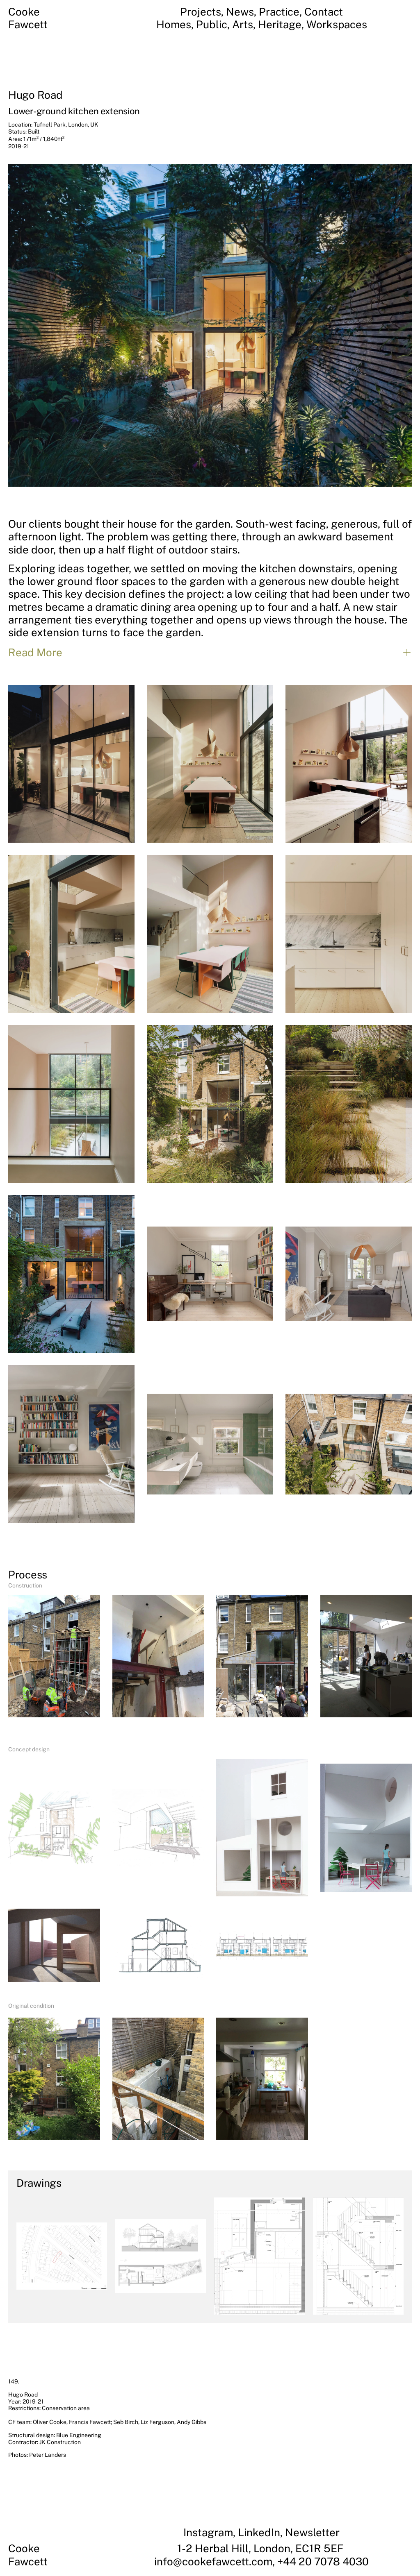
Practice (279, 12)
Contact (324, 12)
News (240, 12)
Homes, (176, 24)
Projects (201, 12)
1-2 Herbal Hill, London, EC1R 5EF (261, 2548)
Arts (243, 24)
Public (212, 24)
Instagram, (211, 2532)
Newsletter (312, 2532)
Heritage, (282, 24)
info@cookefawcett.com (213, 2561)
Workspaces (337, 24)
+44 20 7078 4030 (323, 2561)
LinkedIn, (261, 2532)
